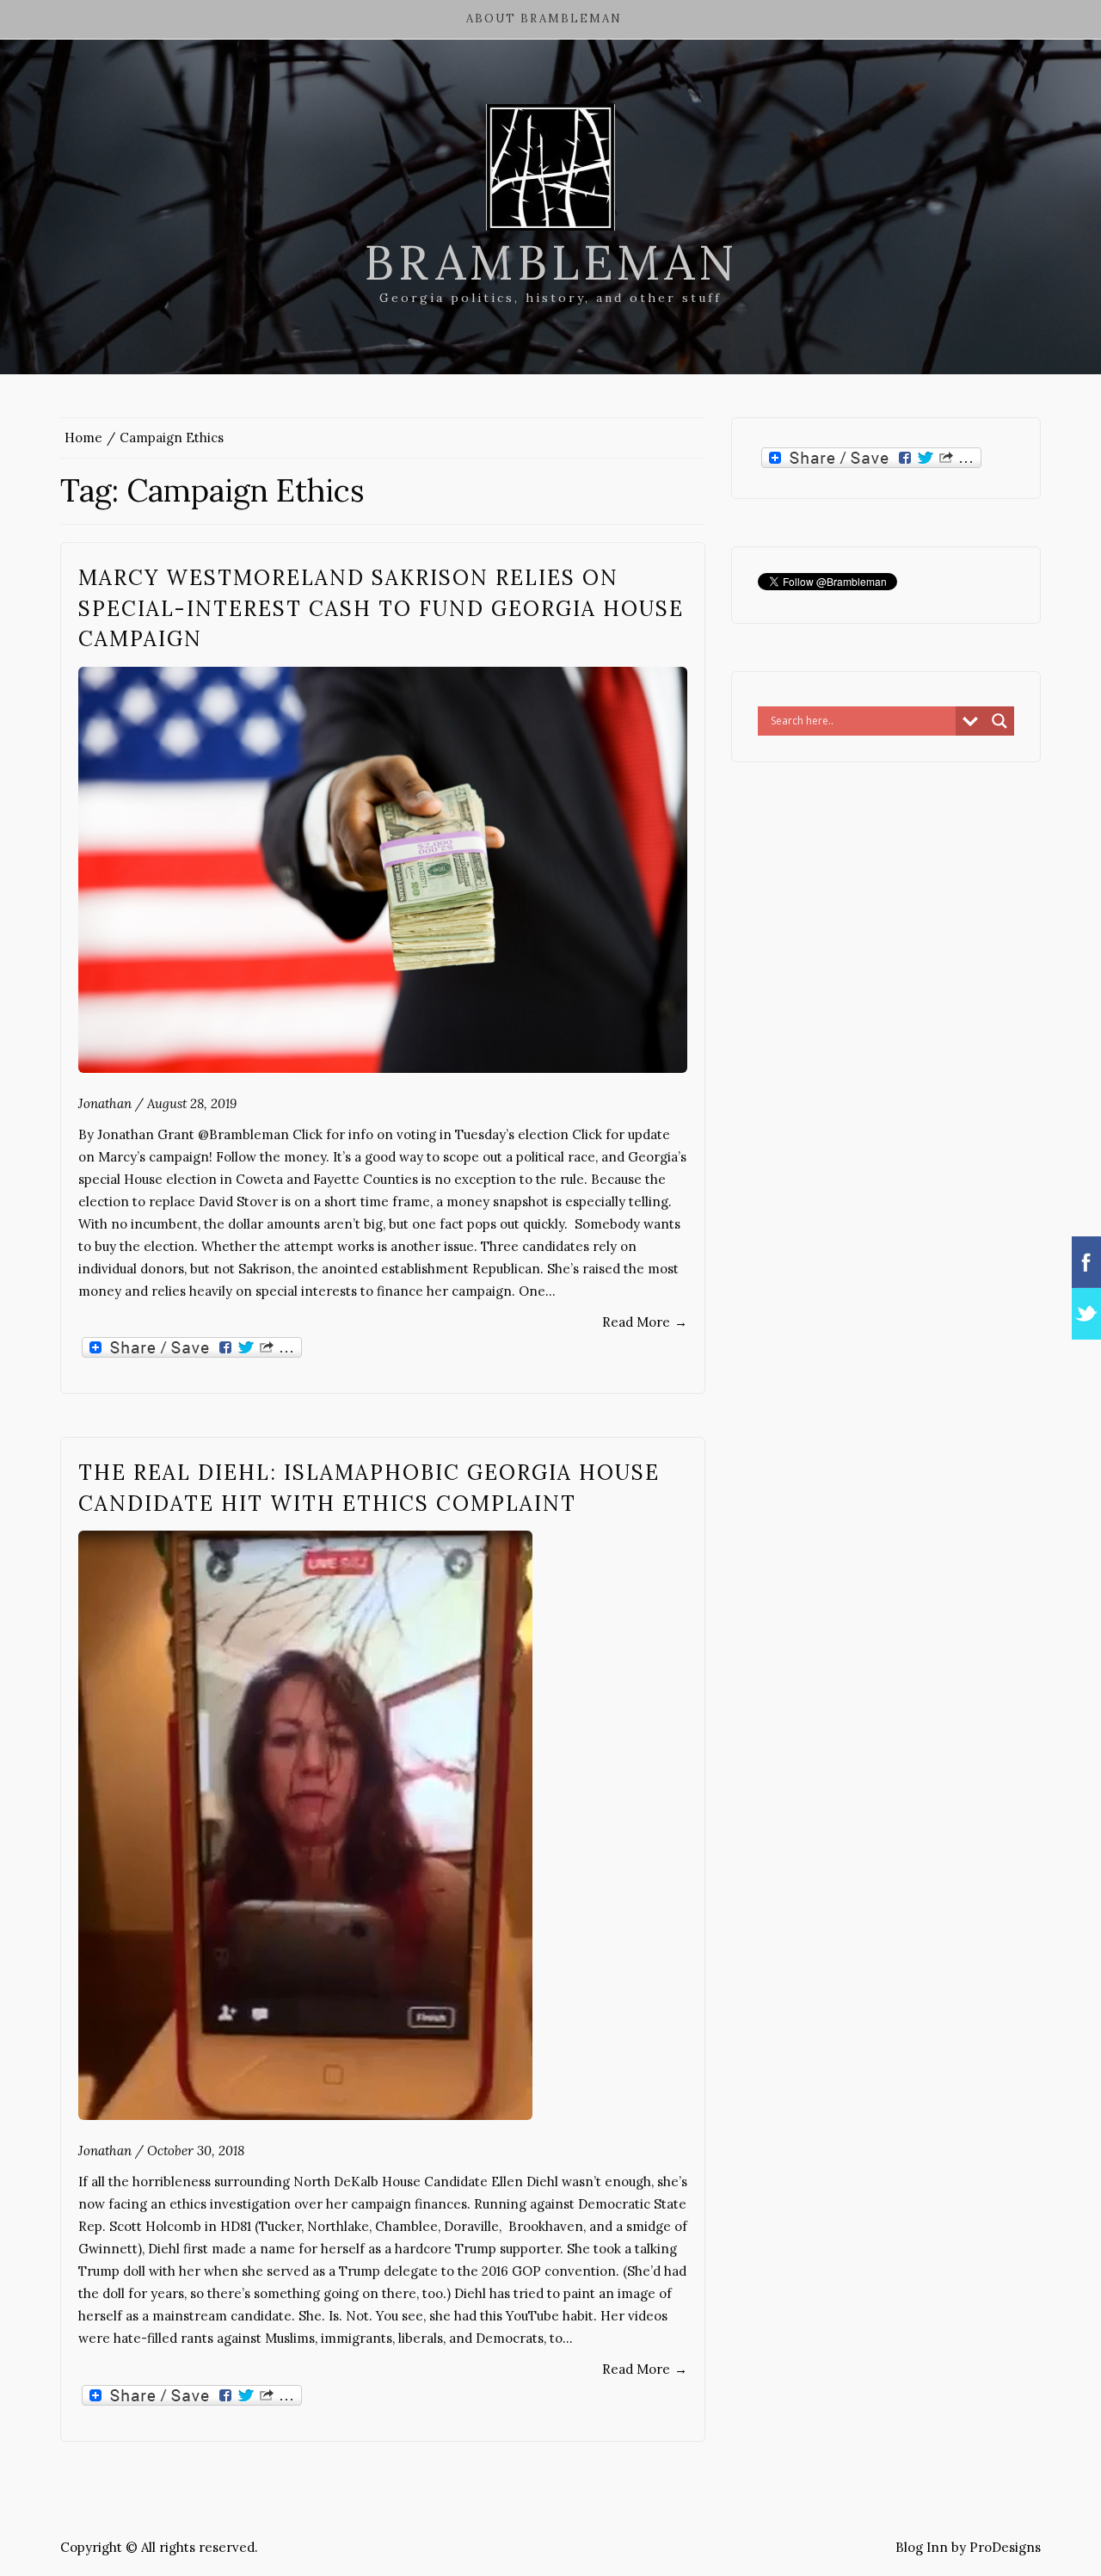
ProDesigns (1005, 2547)
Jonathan (105, 1103)
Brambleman (551, 262)
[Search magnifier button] (1000, 721)
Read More (645, 1322)
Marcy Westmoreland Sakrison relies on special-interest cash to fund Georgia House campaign (381, 608)
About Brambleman (544, 18)
